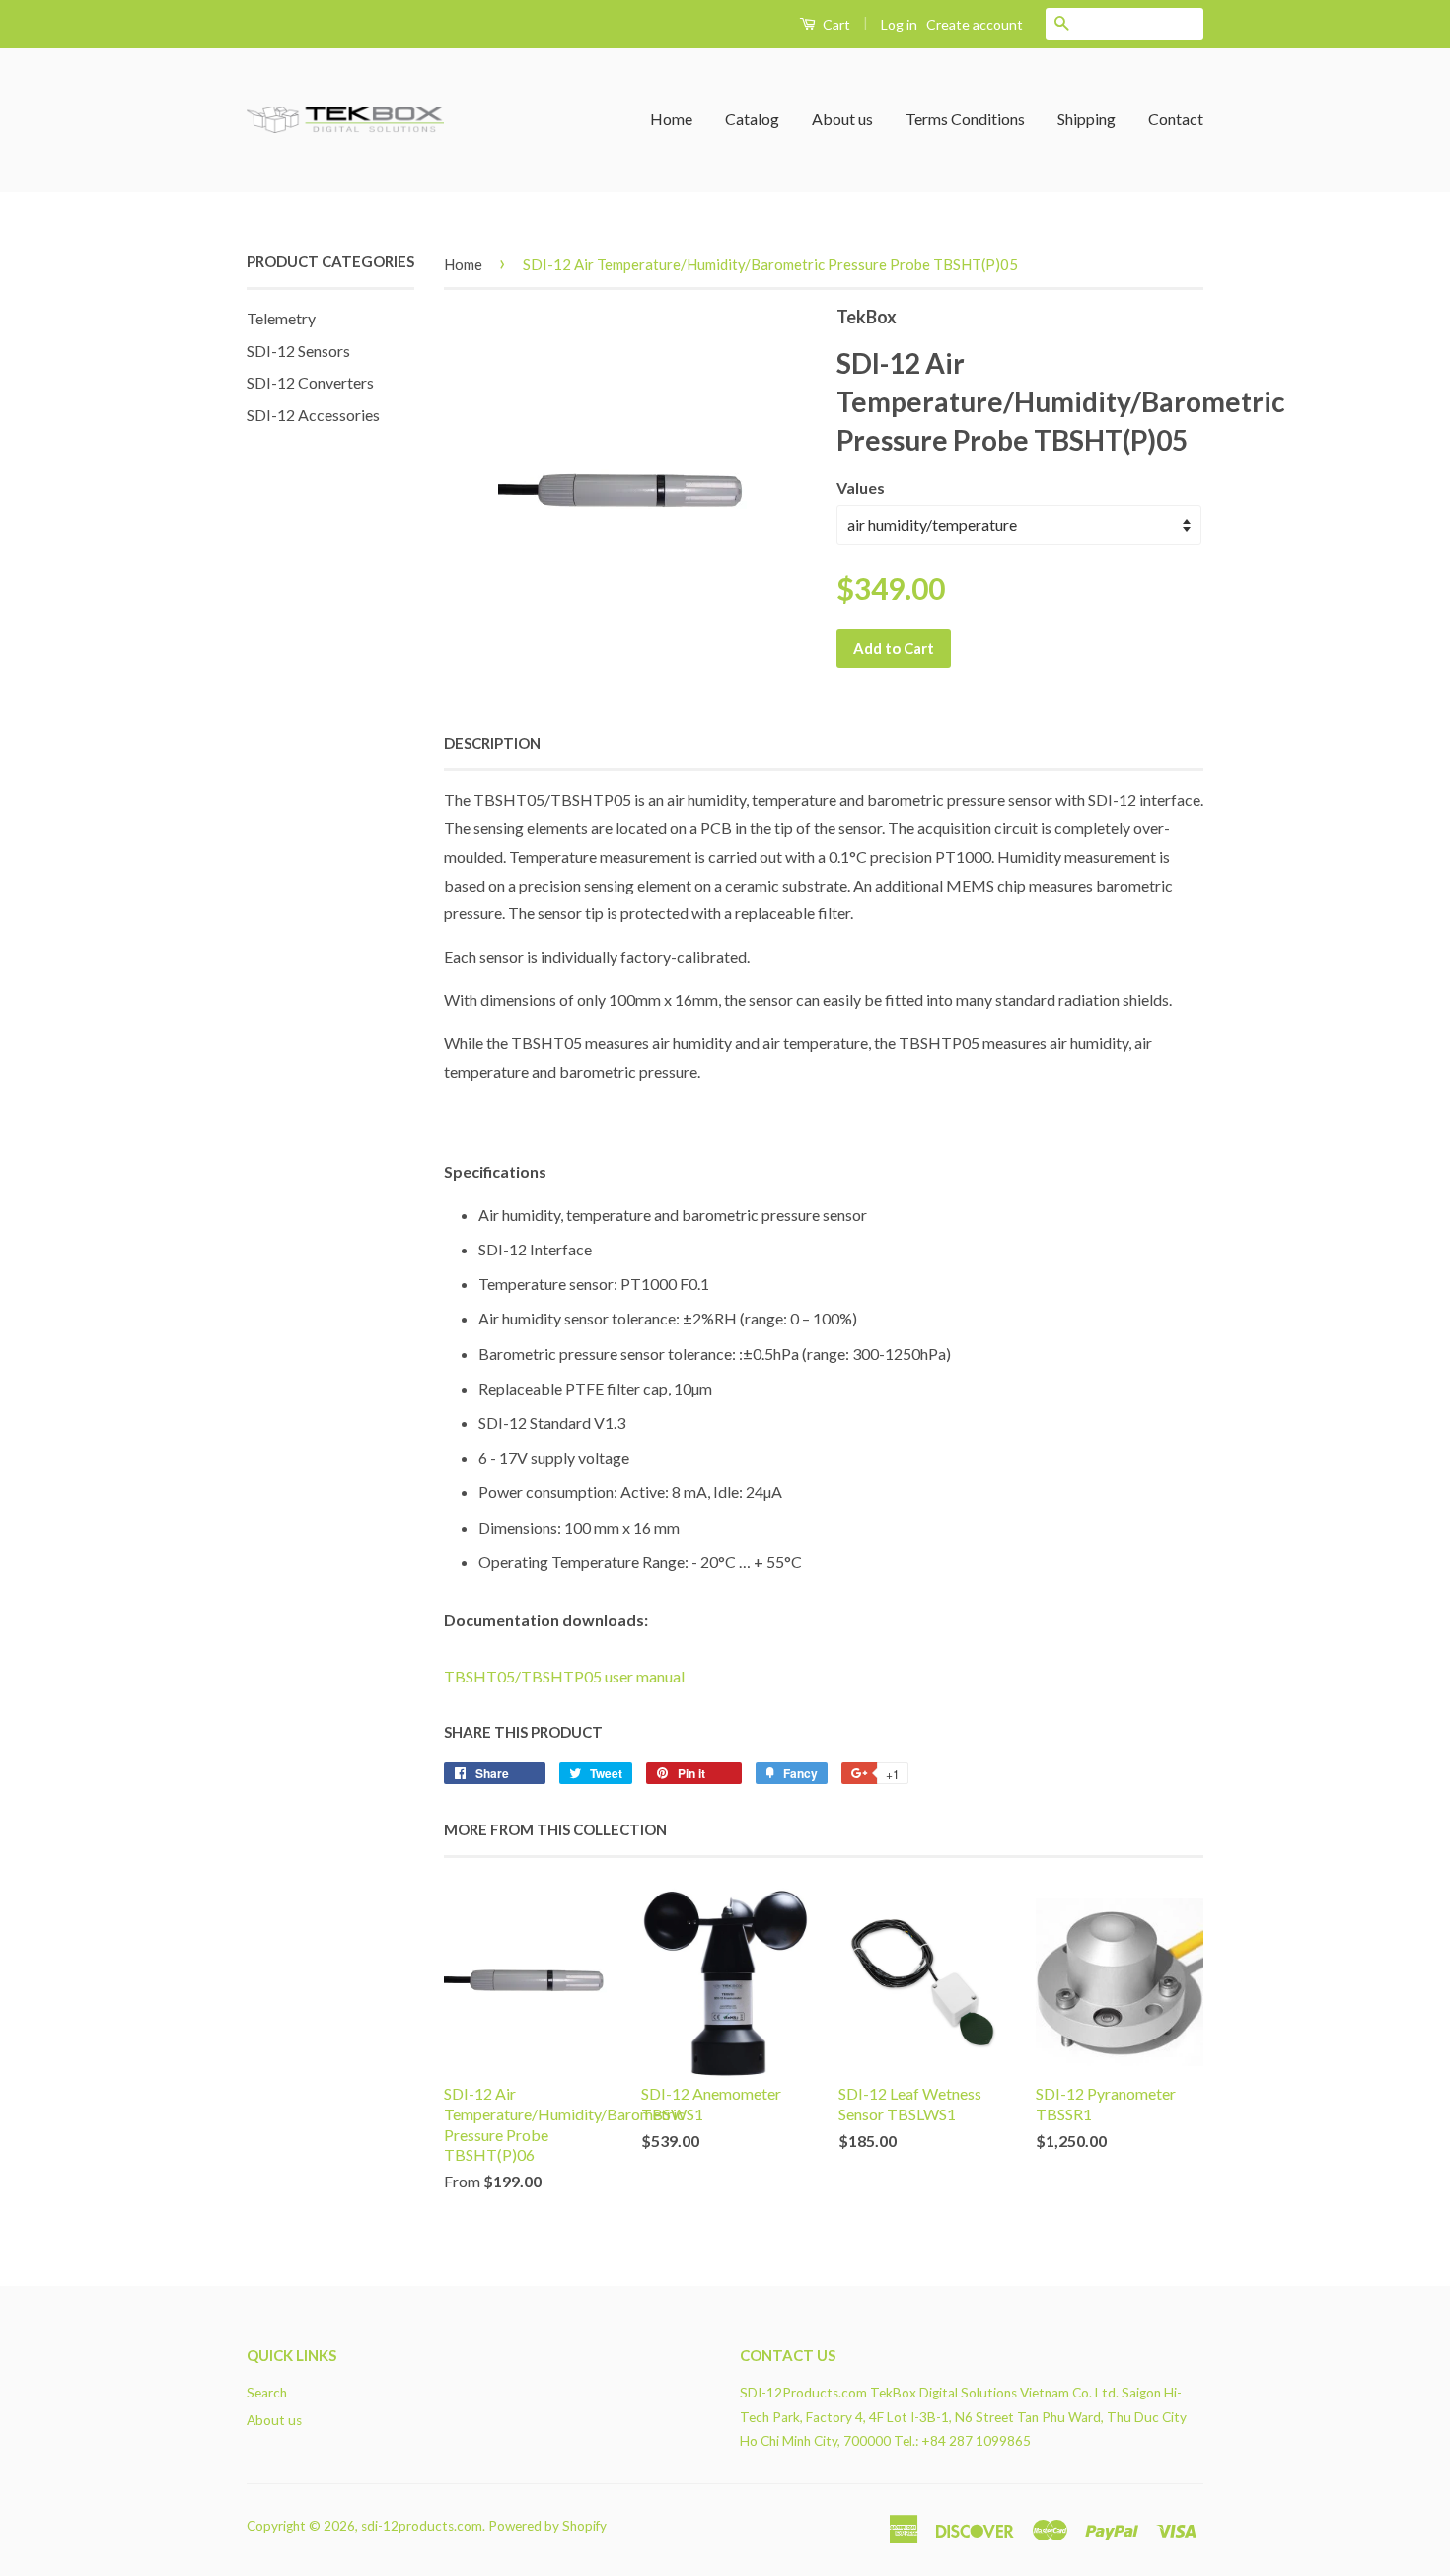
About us (842, 119)
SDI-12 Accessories (313, 415)
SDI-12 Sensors (298, 351)
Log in (899, 24)
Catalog (752, 119)
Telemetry (281, 318)
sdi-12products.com (422, 2526)
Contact (1176, 119)
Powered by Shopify (547, 2526)
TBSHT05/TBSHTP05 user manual (564, 1676)
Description (492, 743)
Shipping (1087, 119)
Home (671, 119)
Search (267, 2393)
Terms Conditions (965, 119)
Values (861, 488)
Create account (975, 24)
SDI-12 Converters (310, 382)
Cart (835, 24)
